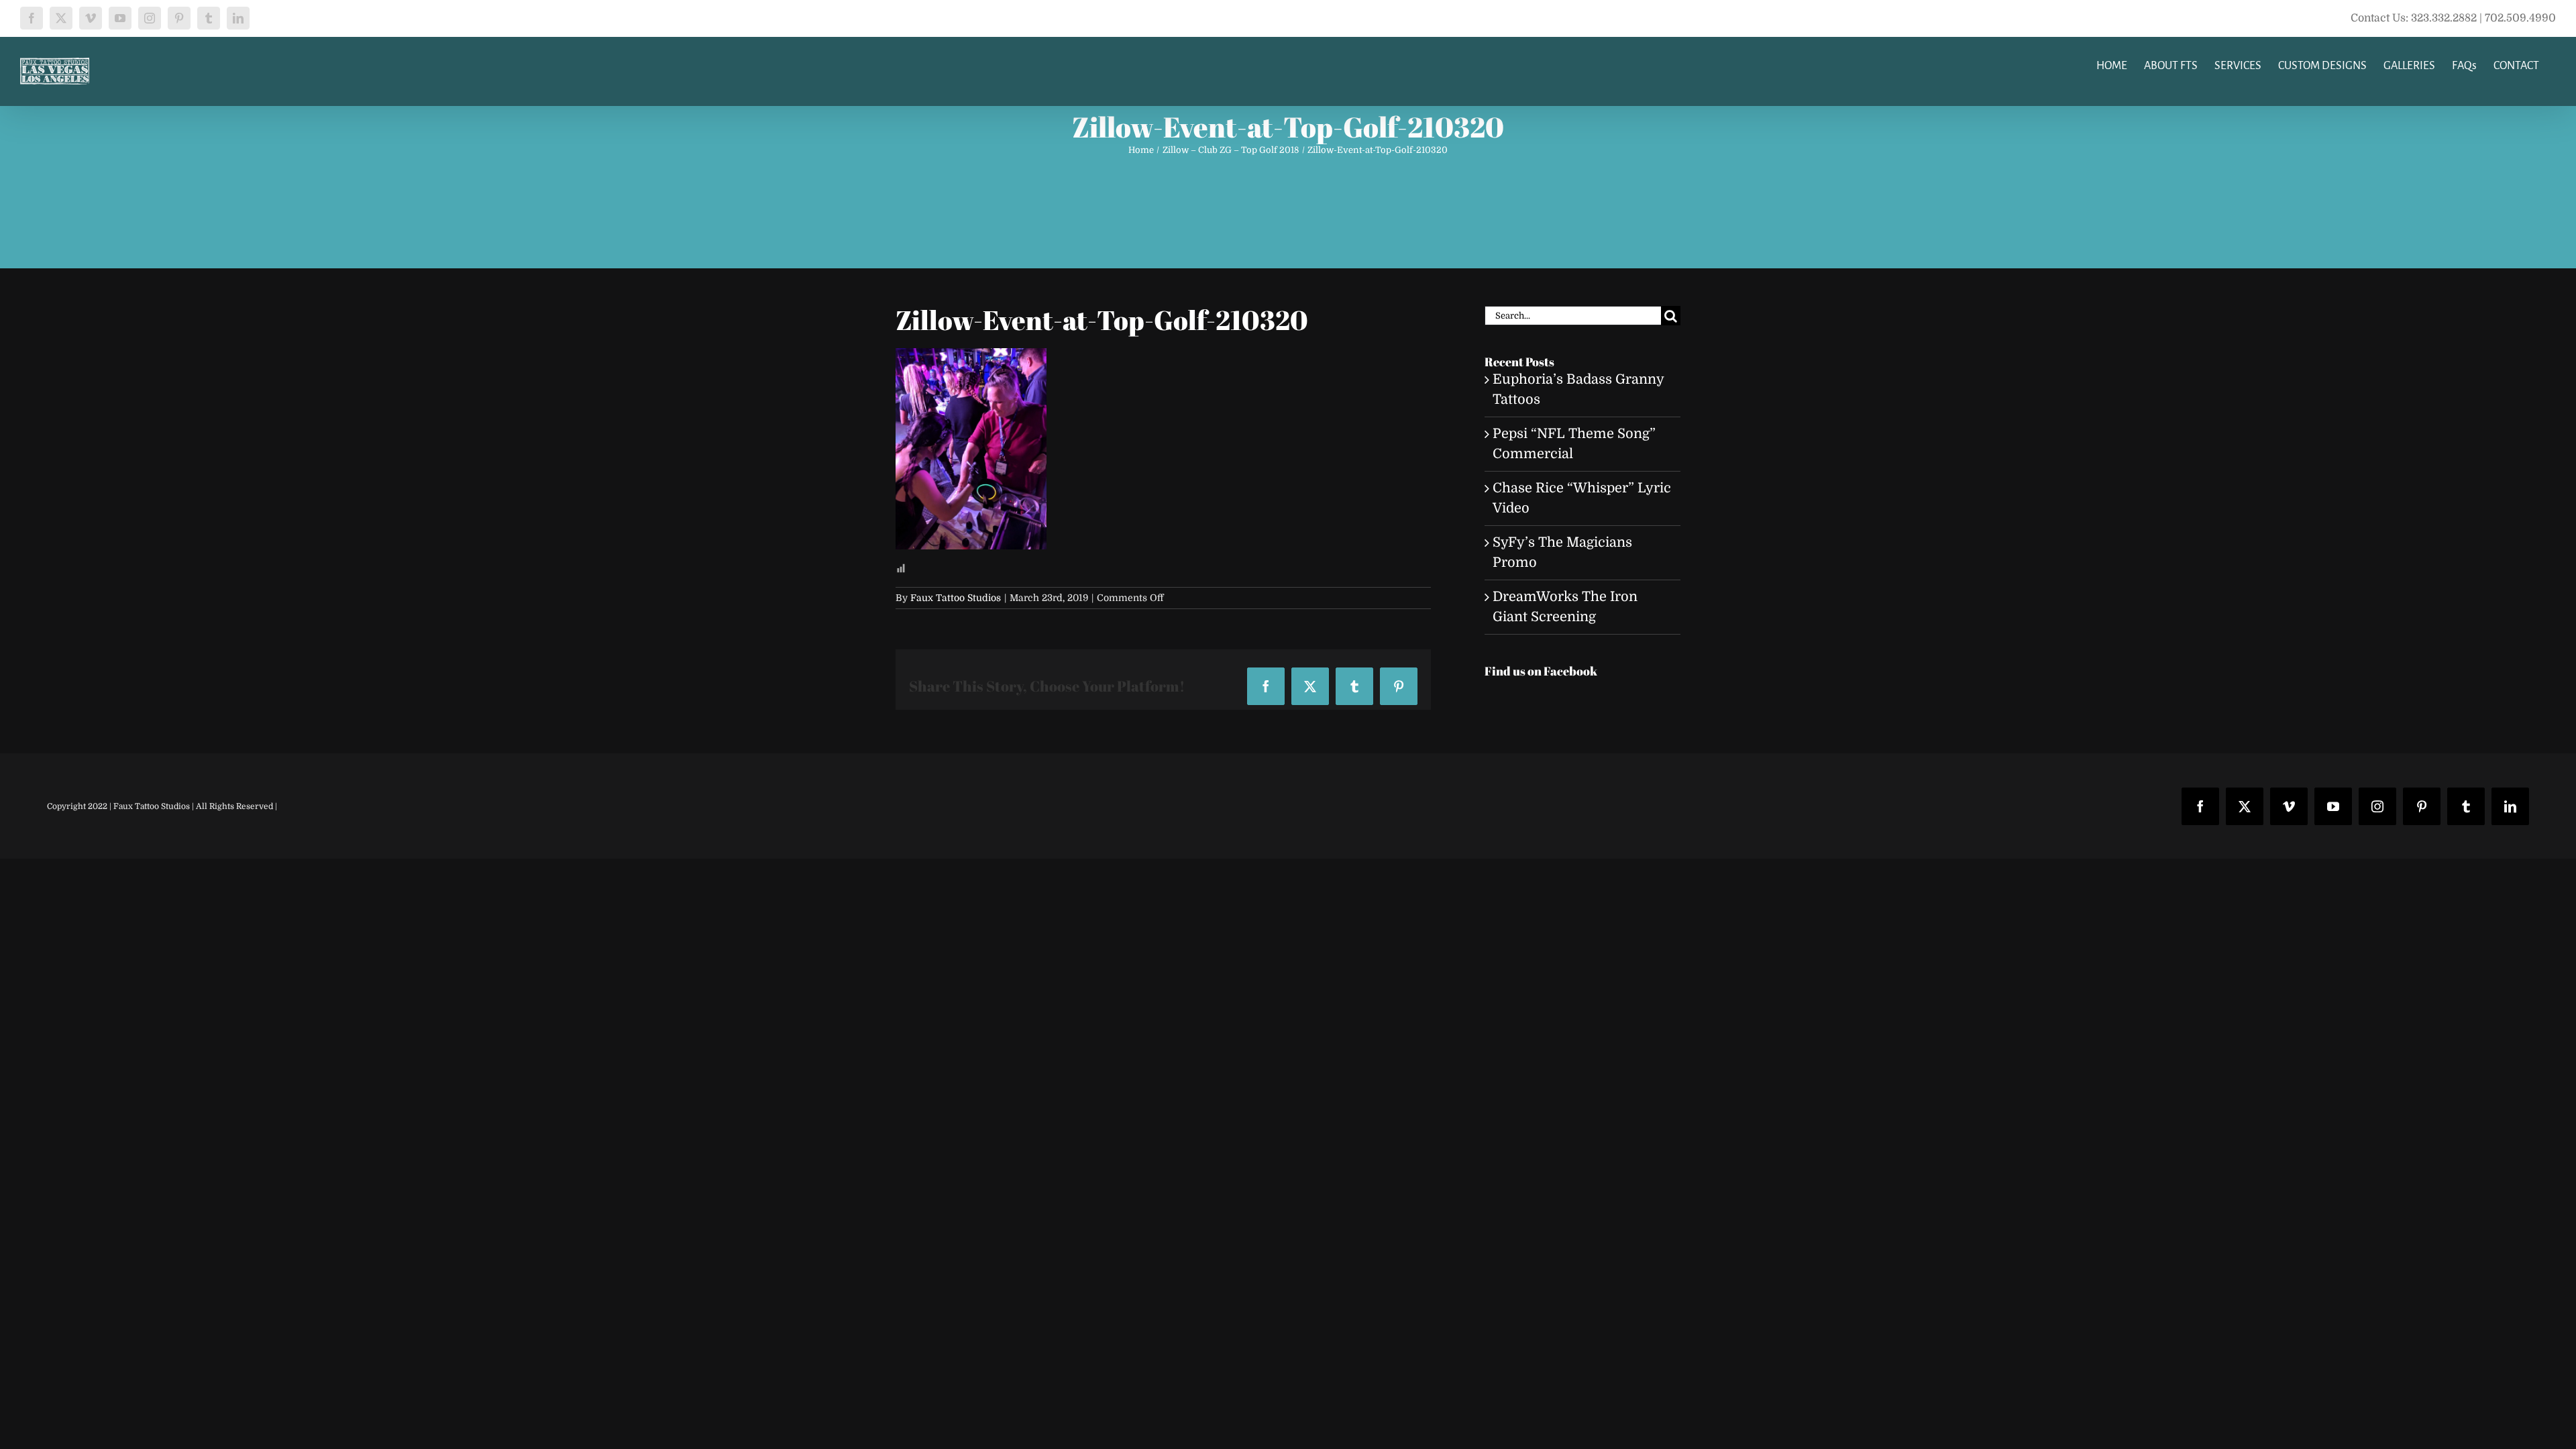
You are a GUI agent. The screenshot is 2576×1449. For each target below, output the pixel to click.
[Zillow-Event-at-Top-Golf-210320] (971, 358)
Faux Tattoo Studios (956, 598)
